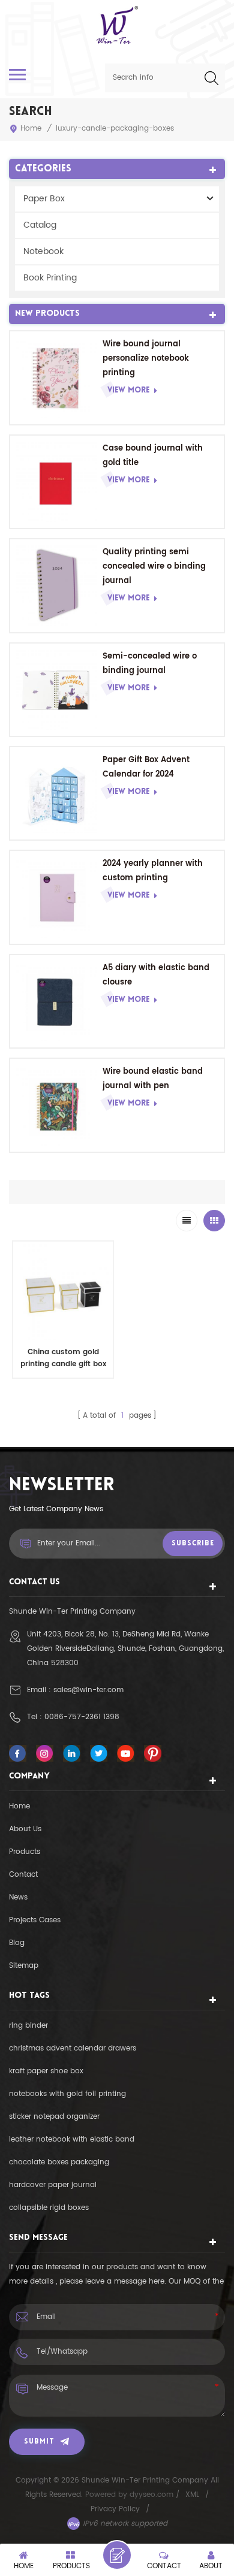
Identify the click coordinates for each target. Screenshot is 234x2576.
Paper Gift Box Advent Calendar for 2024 (146, 767)
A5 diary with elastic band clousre (156, 975)
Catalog (40, 225)
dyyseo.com (153, 2495)
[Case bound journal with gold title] (56, 482)
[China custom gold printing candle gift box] (63, 1291)
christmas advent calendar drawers (73, 2048)
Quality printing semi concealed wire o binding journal (154, 567)
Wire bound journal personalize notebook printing (146, 359)
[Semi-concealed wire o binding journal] (56, 690)
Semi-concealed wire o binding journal (150, 664)
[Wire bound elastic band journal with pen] (56, 1105)
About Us (25, 1829)
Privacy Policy (115, 2509)
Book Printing (50, 278)
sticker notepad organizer (54, 2117)
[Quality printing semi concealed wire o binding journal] (56, 585)
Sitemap (24, 1966)
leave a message (117, 2555)
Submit (39, 2442)
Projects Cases (35, 1920)
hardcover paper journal (53, 2185)
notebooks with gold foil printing (67, 2094)
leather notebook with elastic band (72, 2139)
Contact (23, 1875)
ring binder (28, 2026)
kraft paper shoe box (46, 2071)
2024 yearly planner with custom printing (153, 871)
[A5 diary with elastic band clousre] (56, 1001)
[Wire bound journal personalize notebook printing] (56, 378)
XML (192, 2495)
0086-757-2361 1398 (82, 1717)
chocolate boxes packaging (59, 2162)
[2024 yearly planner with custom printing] (56, 897)
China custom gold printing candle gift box (63, 1358)
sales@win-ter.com (88, 1690)
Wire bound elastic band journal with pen (153, 1079)
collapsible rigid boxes (49, 2208)
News (18, 1897)
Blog (17, 1943)
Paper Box (44, 199)
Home (31, 129)
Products (25, 1852)
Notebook (43, 251)
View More (128, 390)
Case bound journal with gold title (153, 456)
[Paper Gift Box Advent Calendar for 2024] (56, 793)
